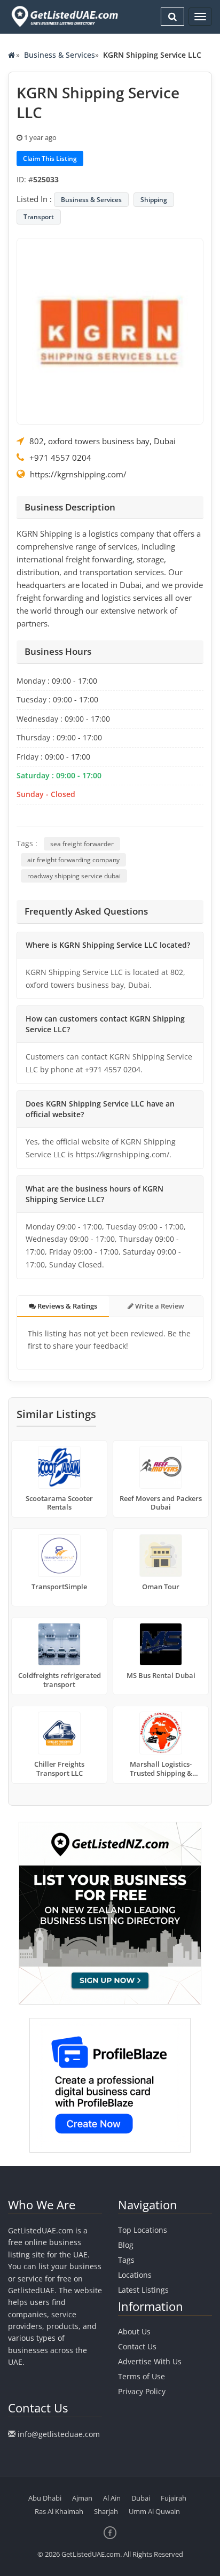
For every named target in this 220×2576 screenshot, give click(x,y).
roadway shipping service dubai (74, 876)
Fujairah (174, 2498)
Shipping (154, 200)
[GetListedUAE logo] (64, 17)
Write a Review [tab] (159, 1306)
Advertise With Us (150, 2361)
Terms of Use (142, 2376)
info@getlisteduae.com (59, 2434)
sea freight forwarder (82, 844)
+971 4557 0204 (60, 458)
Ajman (82, 2498)
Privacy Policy (142, 2391)
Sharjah (106, 2511)
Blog (126, 2245)
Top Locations (143, 2230)
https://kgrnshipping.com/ (78, 474)
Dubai (141, 2498)
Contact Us (137, 2346)
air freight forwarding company (73, 860)
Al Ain (112, 2498)
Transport (39, 217)
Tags (126, 2260)
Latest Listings (143, 2290)
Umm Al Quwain (154, 2511)
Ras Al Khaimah (59, 2511)
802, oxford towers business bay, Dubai (103, 441)
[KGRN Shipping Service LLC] (110, 330)
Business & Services (60, 55)
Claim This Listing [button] (50, 158)
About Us (134, 2331)
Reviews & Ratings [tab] (66, 1306)
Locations (135, 2275)
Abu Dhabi (45, 2498)
